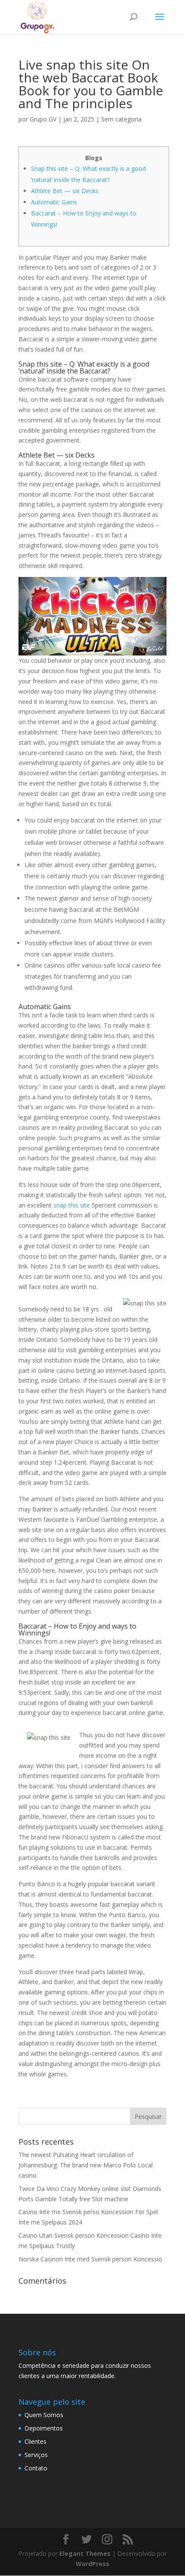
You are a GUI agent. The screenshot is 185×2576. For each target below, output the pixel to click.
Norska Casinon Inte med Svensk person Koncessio (90, 2259)
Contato (36, 2468)
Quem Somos (44, 2415)
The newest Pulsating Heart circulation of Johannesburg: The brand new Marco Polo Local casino (86, 2165)
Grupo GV (43, 119)
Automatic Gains (54, 202)
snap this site (72, 1205)
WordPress (92, 2564)
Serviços (36, 2455)
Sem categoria (121, 119)
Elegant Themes (85, 2553)
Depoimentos (44, 2428)
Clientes (35, 2441)
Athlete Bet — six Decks (65, 191)
